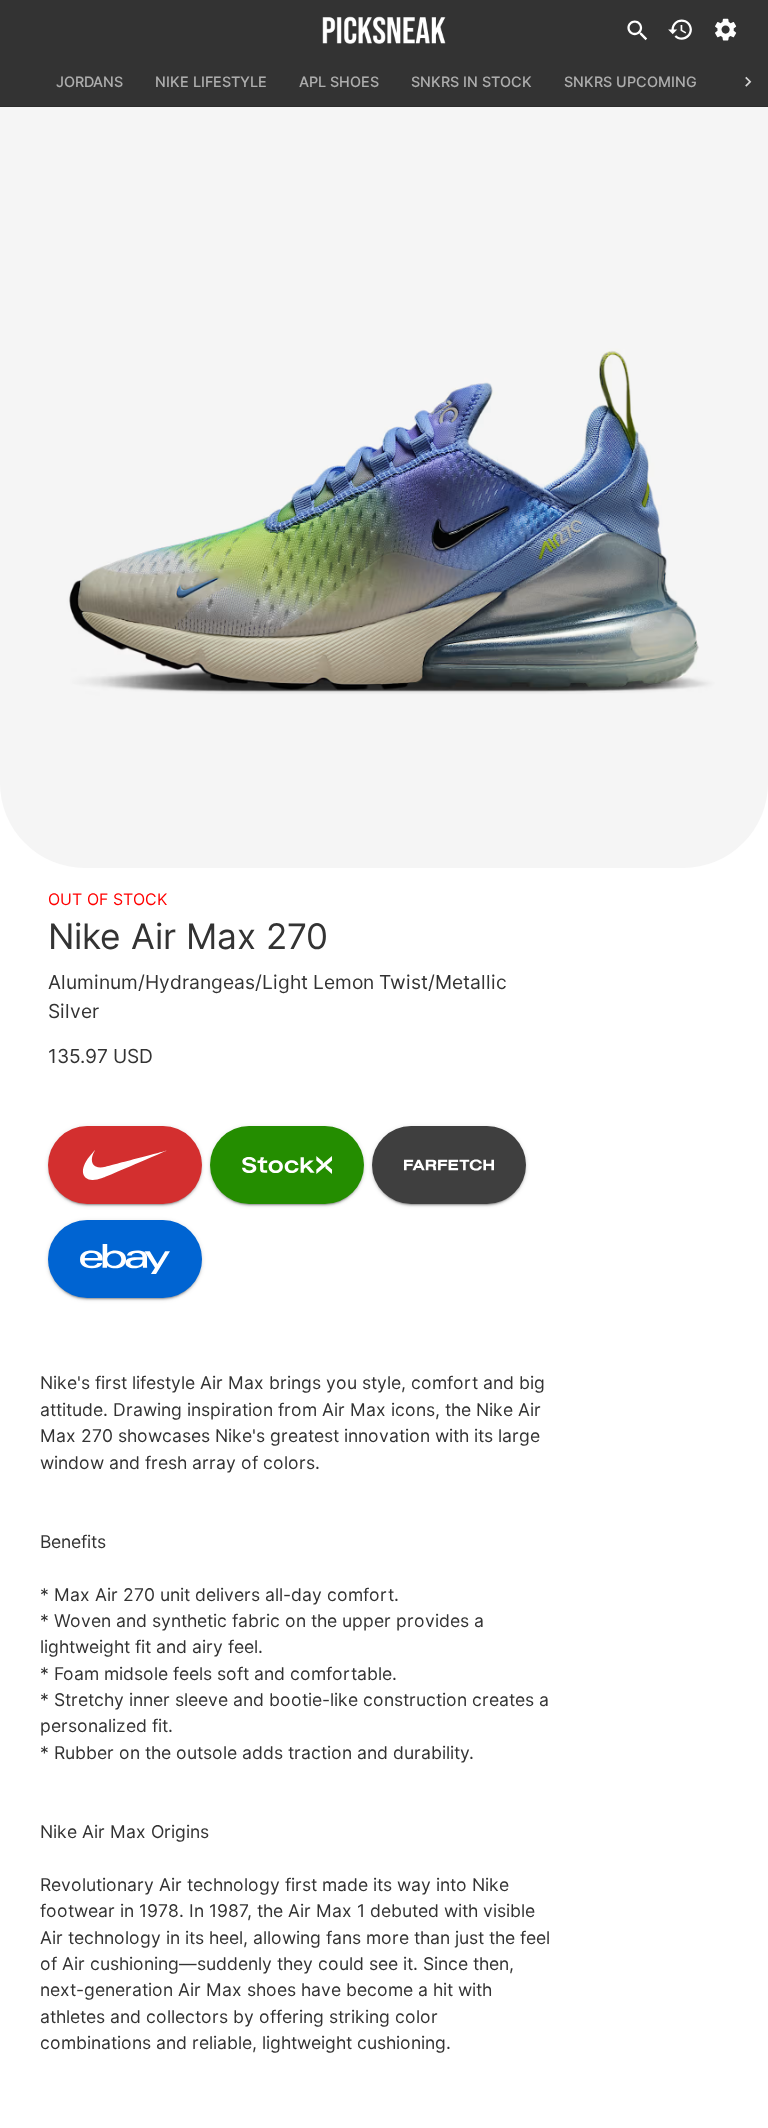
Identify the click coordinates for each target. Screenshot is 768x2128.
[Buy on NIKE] (125, 1165)
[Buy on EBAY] (125, 1259)
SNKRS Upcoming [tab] (630, 81)
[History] (680, 29)
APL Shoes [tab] (339, 81)
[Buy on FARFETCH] (449, 1165)
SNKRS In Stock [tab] (471, 81)
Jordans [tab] (89, 81)
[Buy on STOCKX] (287, 1165)
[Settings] (725, 29)
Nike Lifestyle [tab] (211, 81)
